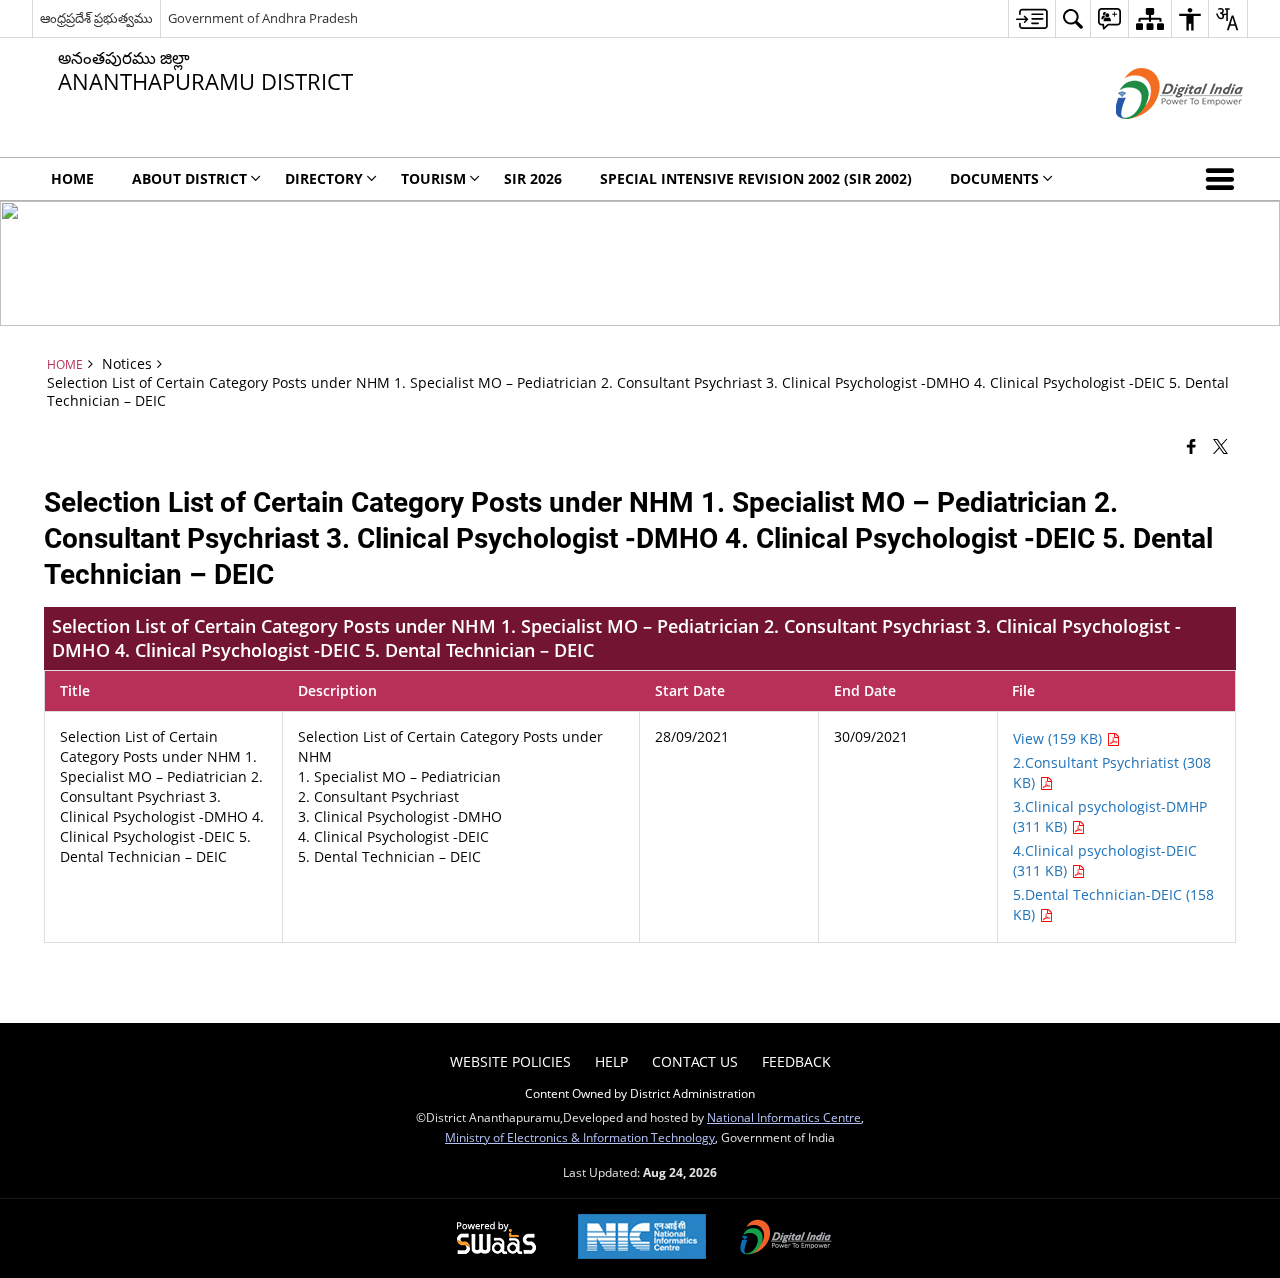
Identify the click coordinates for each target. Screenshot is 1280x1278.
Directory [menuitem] (324, 178)
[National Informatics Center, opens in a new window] (642, 1238)
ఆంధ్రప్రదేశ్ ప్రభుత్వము (96, 18)
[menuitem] (1031, 18)
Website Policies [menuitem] (510, 1061)
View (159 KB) (1059, 738)
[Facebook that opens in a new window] (1191, 446)
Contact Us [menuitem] (695, 1061)
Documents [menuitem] (994, 178)
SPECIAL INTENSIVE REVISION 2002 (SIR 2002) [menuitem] (756, 178)
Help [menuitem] (611, 1061)
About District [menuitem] (189, 178)
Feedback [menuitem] (796, 1061)
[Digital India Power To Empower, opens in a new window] (786, 1239)
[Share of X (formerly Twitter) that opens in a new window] (1220, 446)
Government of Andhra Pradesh (263, 18)
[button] (1224, 179)
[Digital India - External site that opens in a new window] (1154, 135)
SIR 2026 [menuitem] (533, 178)
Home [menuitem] (72, 178)
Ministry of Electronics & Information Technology (580, 1137)
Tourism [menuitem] (433, 178)
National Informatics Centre (784, 1117)
